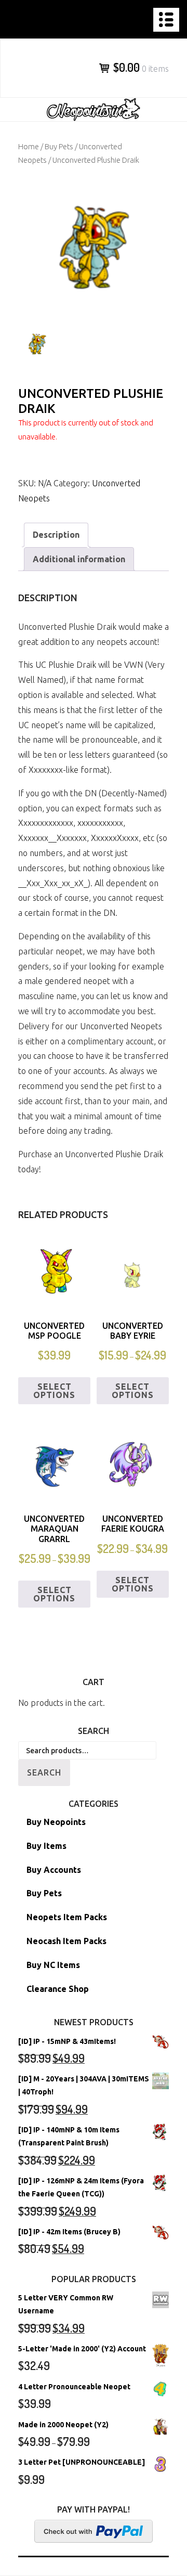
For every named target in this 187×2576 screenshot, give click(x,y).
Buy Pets (59, 146)
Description (56, 535)
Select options (54, 1391)
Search (44, 1772)
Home (29, 146)
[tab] (56, 535)
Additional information (79, 559)
